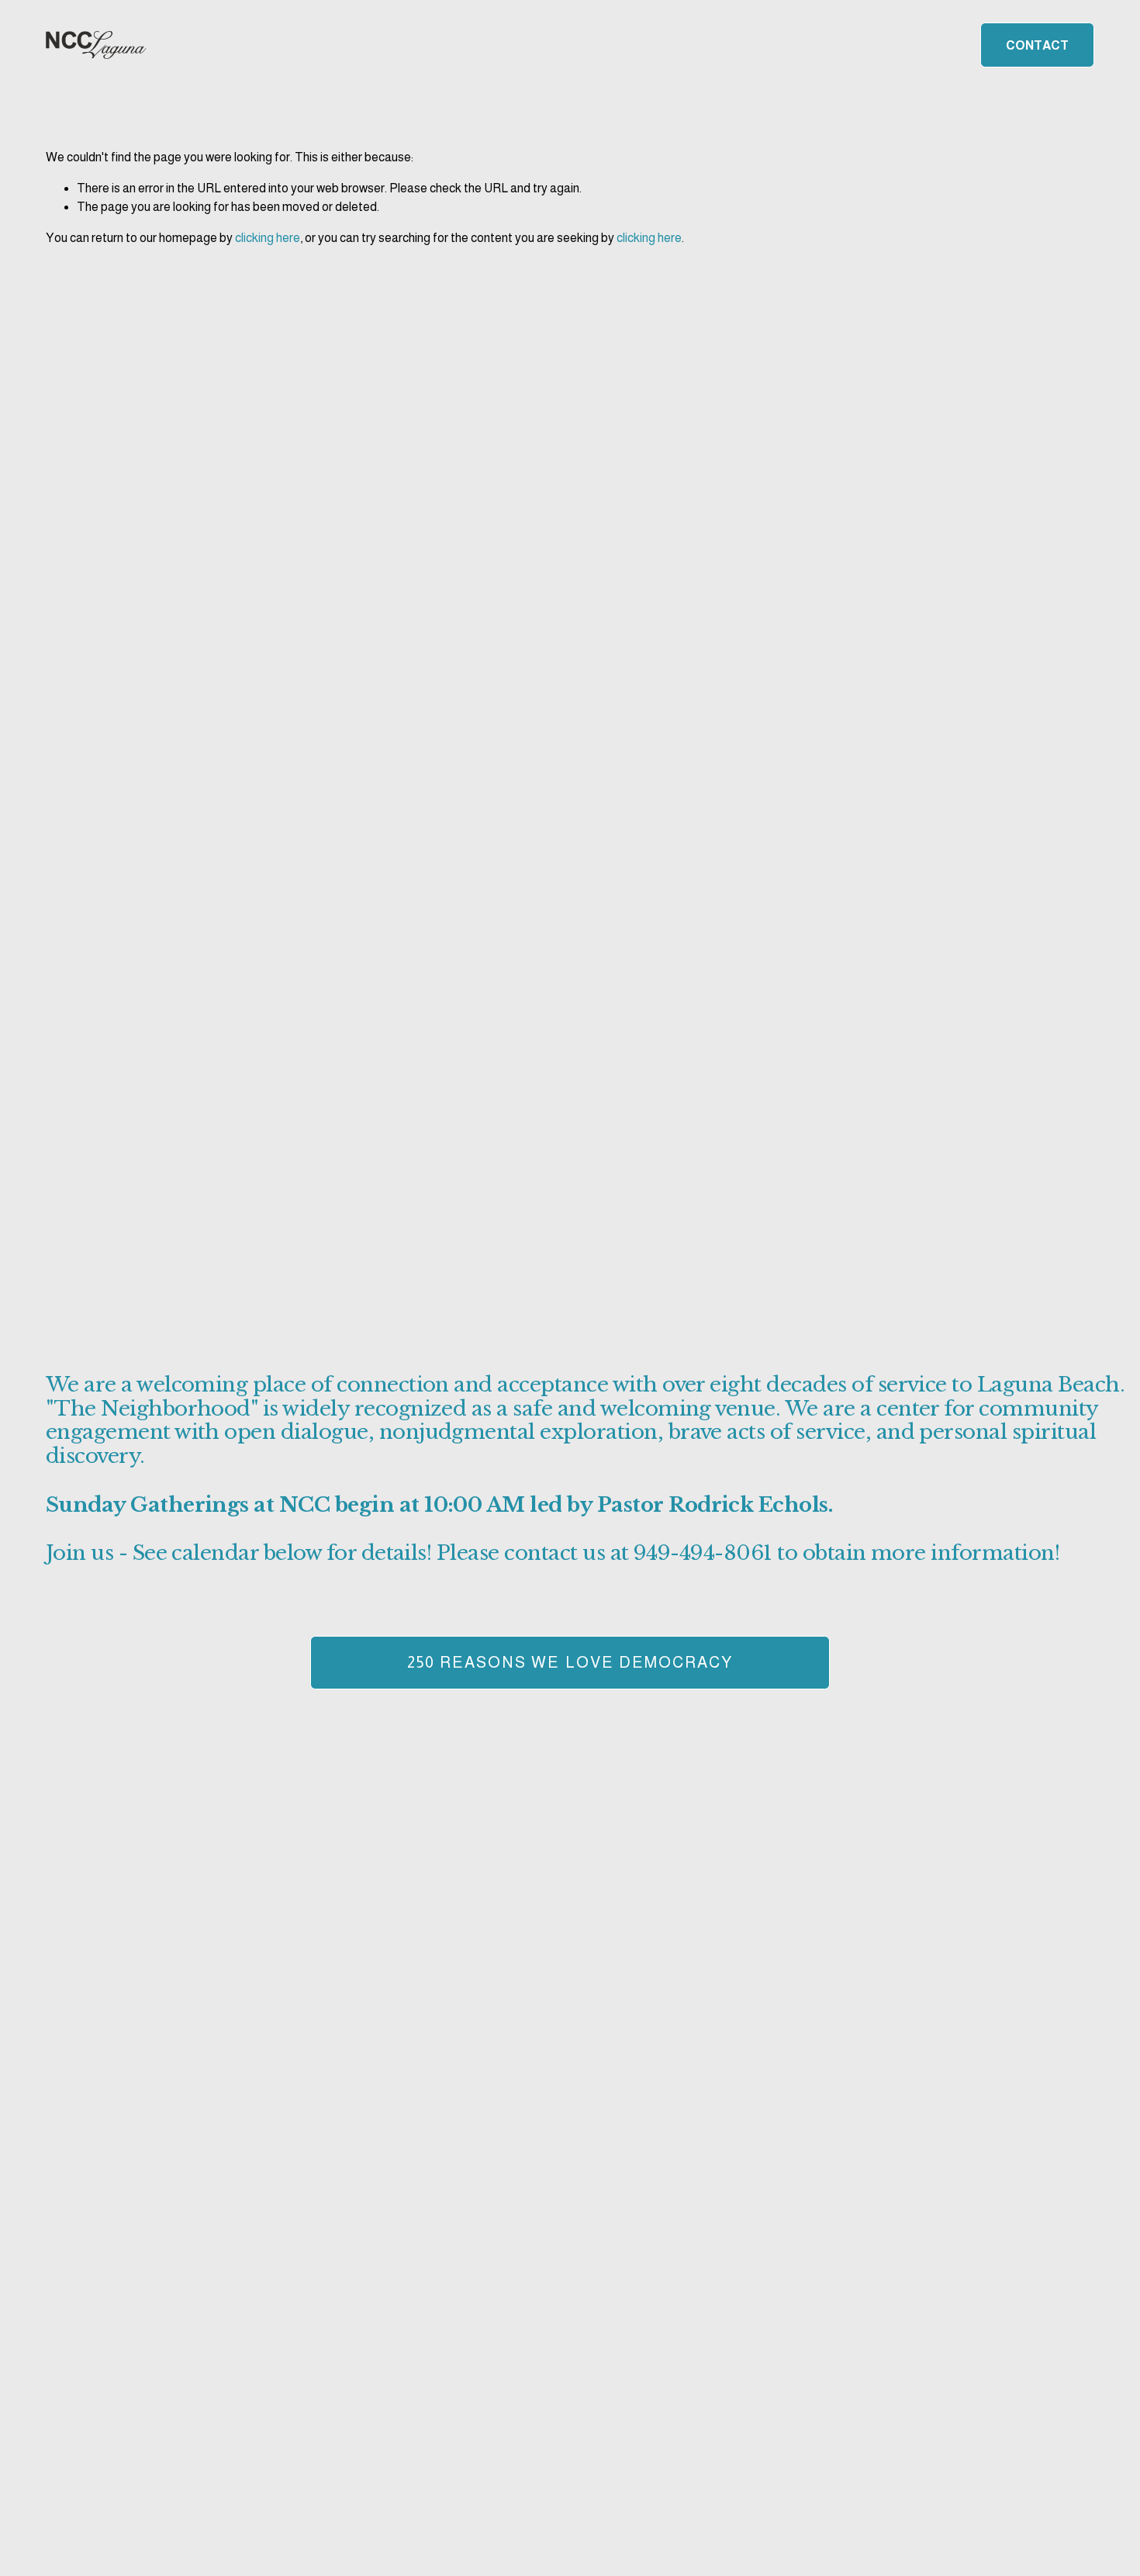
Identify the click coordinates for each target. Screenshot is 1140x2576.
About (667, 45)
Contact (1037, 45)
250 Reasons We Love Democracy (570, 1662)
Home (614, 45)
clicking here (268, 238)
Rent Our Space (749, 45)
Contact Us (847, 45)
